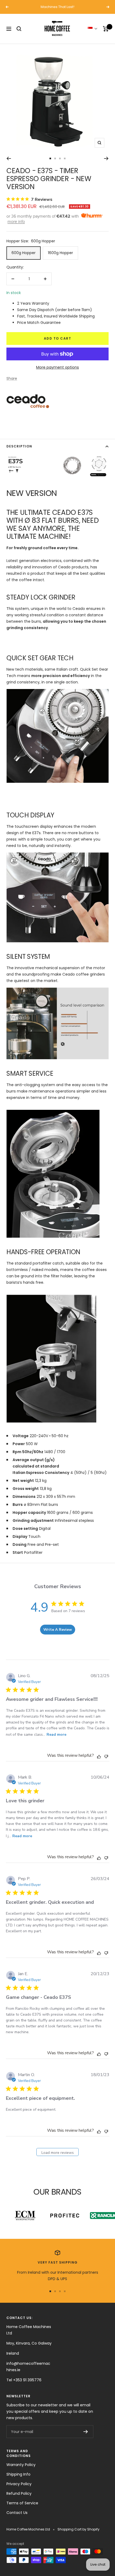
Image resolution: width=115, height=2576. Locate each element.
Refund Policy (19, 2493)
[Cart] (106, 29)
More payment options (57, 367)
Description (19, 446)
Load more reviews (58, 2153)
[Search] (19, 29)
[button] (93, 29)
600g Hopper (24, 253)
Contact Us (17, 2513)
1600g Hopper (60, 253)
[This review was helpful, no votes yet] (99, 1756)
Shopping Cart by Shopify (78, 2529)
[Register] (86, 2432)
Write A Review (58, 1630)
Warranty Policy (21, 2465)
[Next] (106, 158)
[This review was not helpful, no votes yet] (106, 1756)
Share (12, 378)
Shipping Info (18, 2474)
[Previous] (9, 158)
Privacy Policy (19, 2484)
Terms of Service (22, 2503)
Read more (56, 1735)
